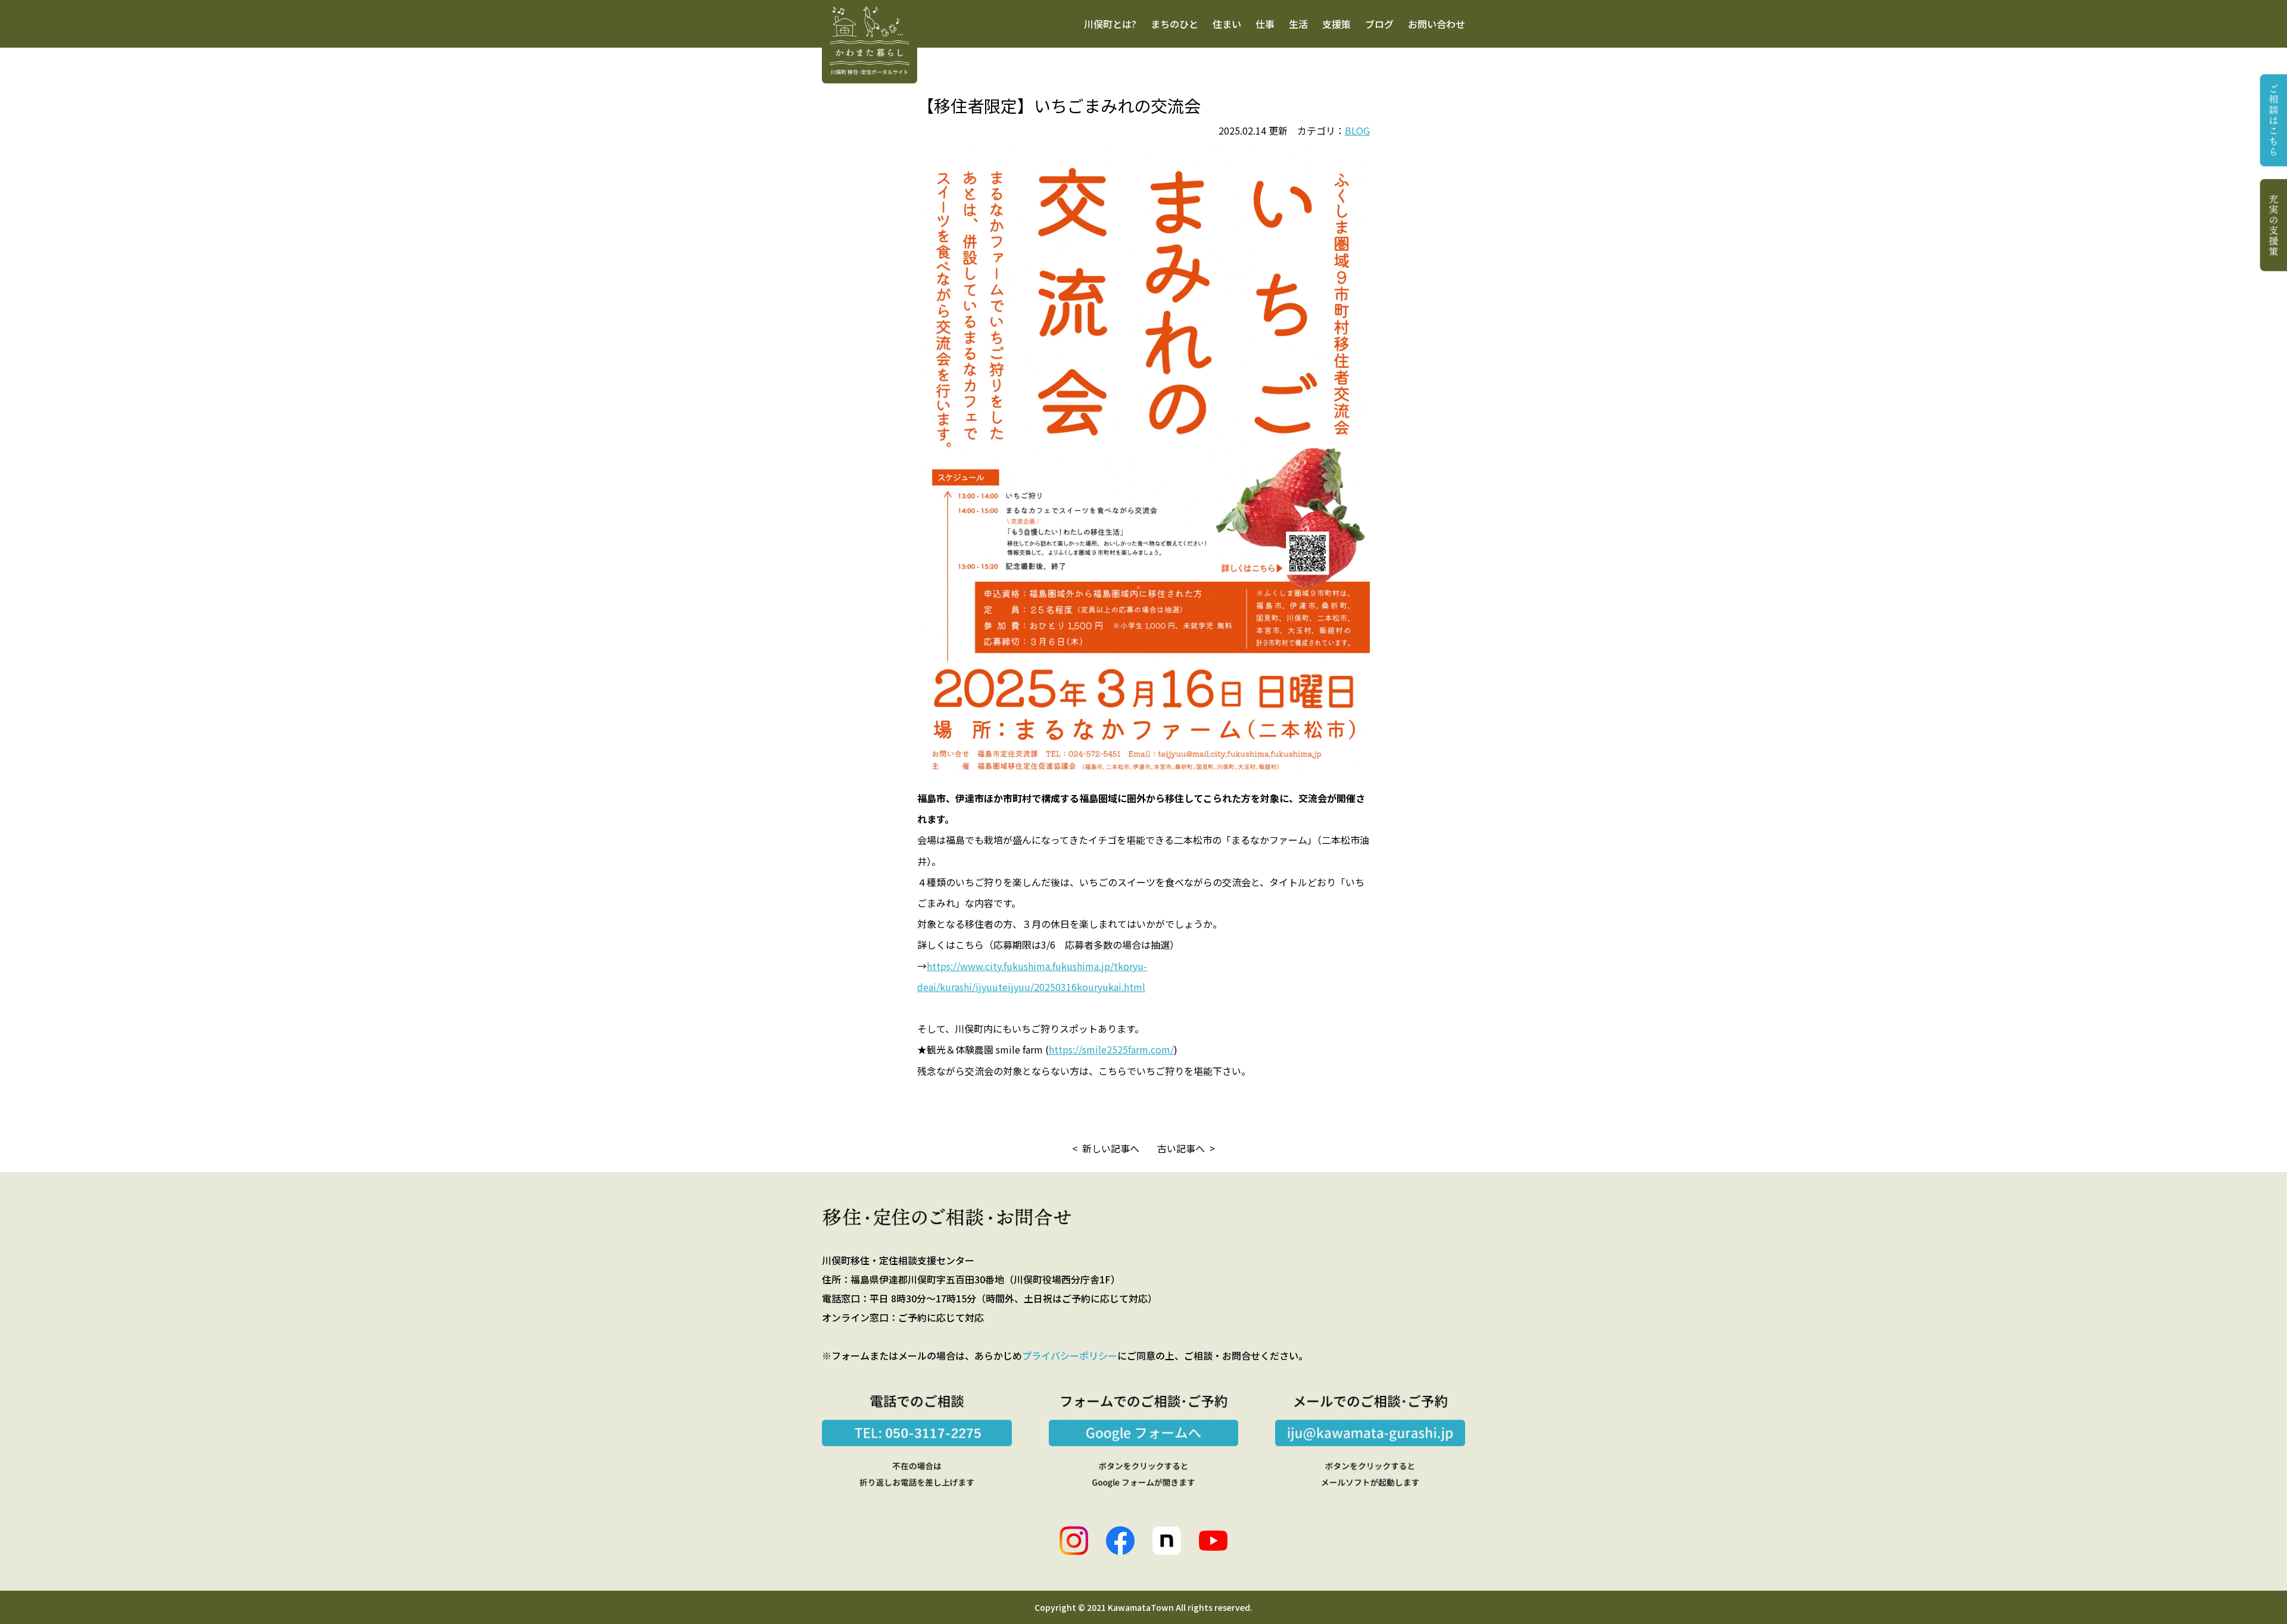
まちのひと (1174, 24)
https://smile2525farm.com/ (1111, 1049)
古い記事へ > (1186, 1148)
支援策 (1336, 24)
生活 (1298, 24)
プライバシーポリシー (1070, 1355)
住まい (1227, 24)
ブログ (1379, 24)
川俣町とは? (1110, 24)
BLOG (1357, 130)
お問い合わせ (1437, 24)
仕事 (1265, 24)
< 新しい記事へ (1106, 1148)
